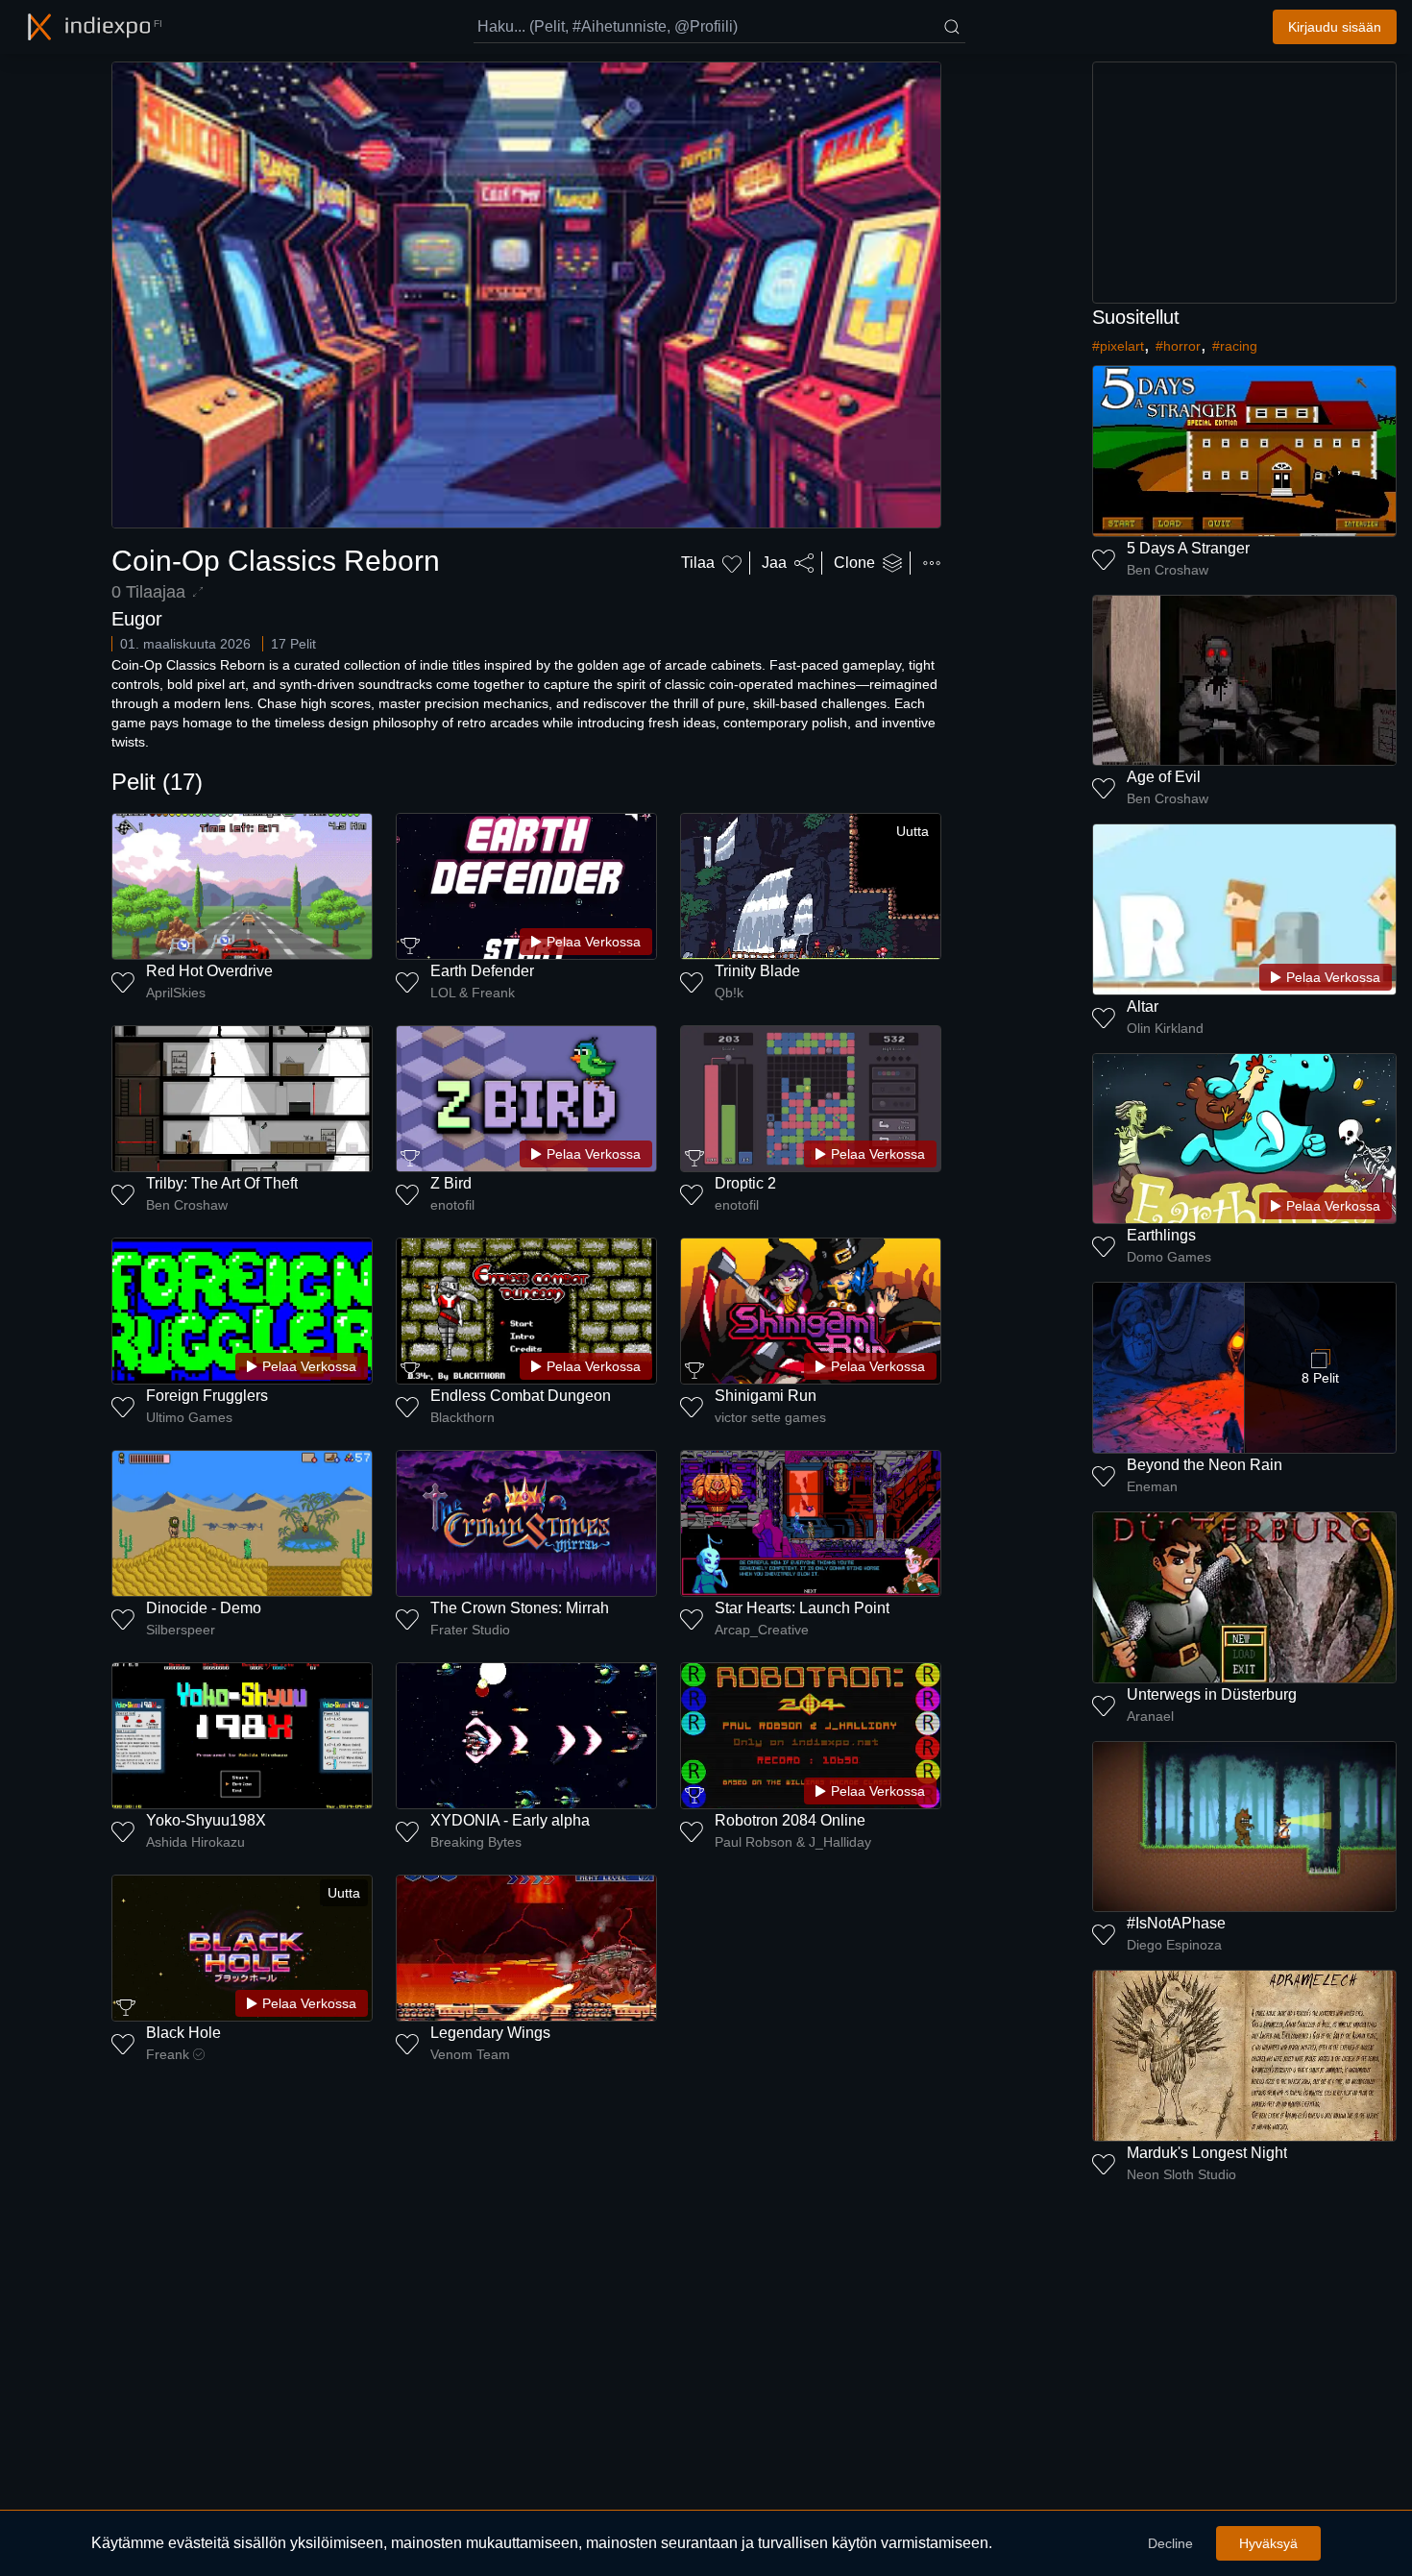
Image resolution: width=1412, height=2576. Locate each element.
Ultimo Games (189, 1417)
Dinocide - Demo (204, 1608)
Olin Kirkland (1165, 1028)
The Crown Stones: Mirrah (520, 1608)
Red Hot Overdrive (209, 971)
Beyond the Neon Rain (1205, 1465)
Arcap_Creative (762, 1630)
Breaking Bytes (476, 1842)
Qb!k (729, 993)
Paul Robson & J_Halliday (793, 1842)
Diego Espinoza (1174, 1945)
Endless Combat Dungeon (521, 1396)
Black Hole (183, 2033)
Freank (168, 2054)
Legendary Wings (490, 2033)
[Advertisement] (1245, 183)
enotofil (452, 1205)
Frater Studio (470, 1630)
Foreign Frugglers (207, 1396)
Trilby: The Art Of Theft (222, 1183)
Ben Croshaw (187, 1205)
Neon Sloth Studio (1181, 2174)
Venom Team (470, 2054)
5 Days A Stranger (1188, 548)
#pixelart (1118, 346)
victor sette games (770, 1417)
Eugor (137, 619)
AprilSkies (176, 993)
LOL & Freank (473, 993)
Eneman (1152, 1486)
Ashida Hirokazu (195, 1842)
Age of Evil (1164, 777)
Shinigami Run (766, 1396)
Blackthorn (463, 1417)
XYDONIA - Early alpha (510, 1820)
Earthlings (1161, 1235)
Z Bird (451, 1183)
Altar (1143, 1006)
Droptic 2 (745, 1183)
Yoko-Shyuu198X (206, 1820)
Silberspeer (181, 1630)
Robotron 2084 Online (790, 1820)
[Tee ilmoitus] (932, 563)
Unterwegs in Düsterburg (1212, 1694)
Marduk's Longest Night (1207, 2153)
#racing (1235, 346)
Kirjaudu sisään (1335, 27)
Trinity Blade (757, 971)
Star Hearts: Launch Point (802, 1608)
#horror (1178, 346)
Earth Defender (482, 971)
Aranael (1150, 1716)
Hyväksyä (1268, 2543)
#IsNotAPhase (1176, 1923)
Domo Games (1169, 1257)
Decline (1170, 2543)
